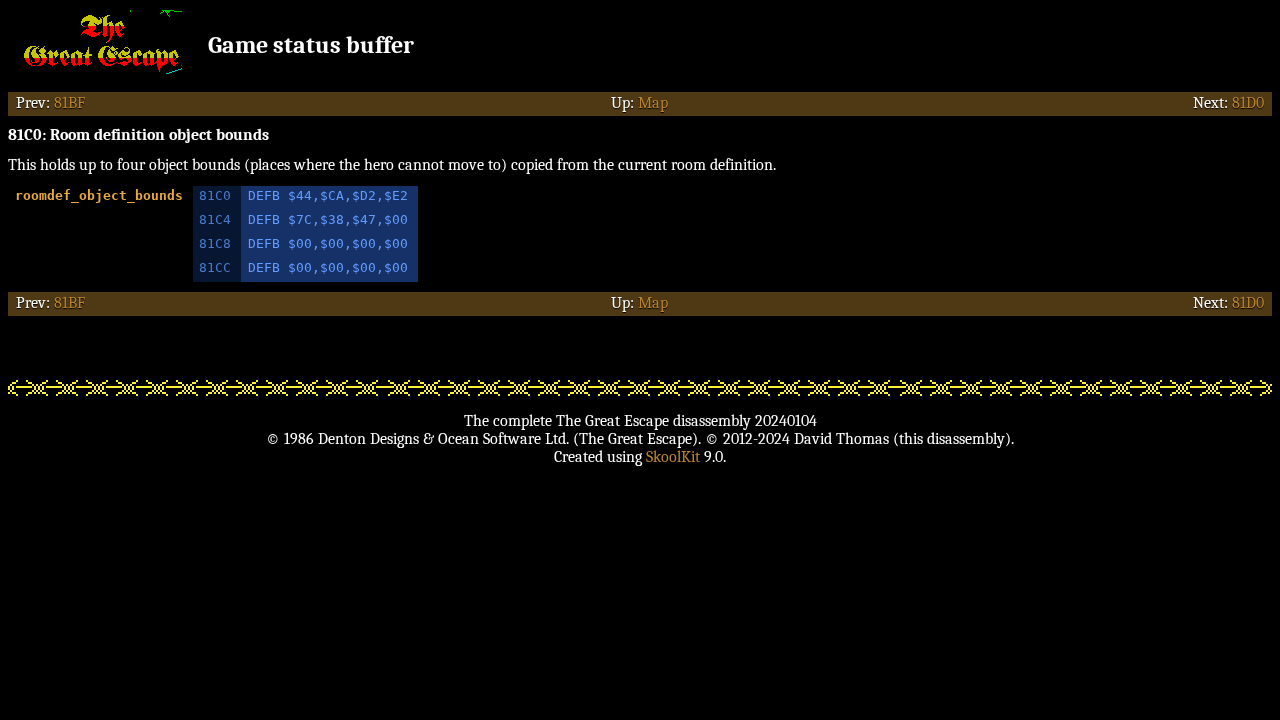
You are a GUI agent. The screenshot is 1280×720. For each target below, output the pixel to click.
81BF (69, 103)
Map (653, 103)
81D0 (1248, 103)
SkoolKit (673, 457)
